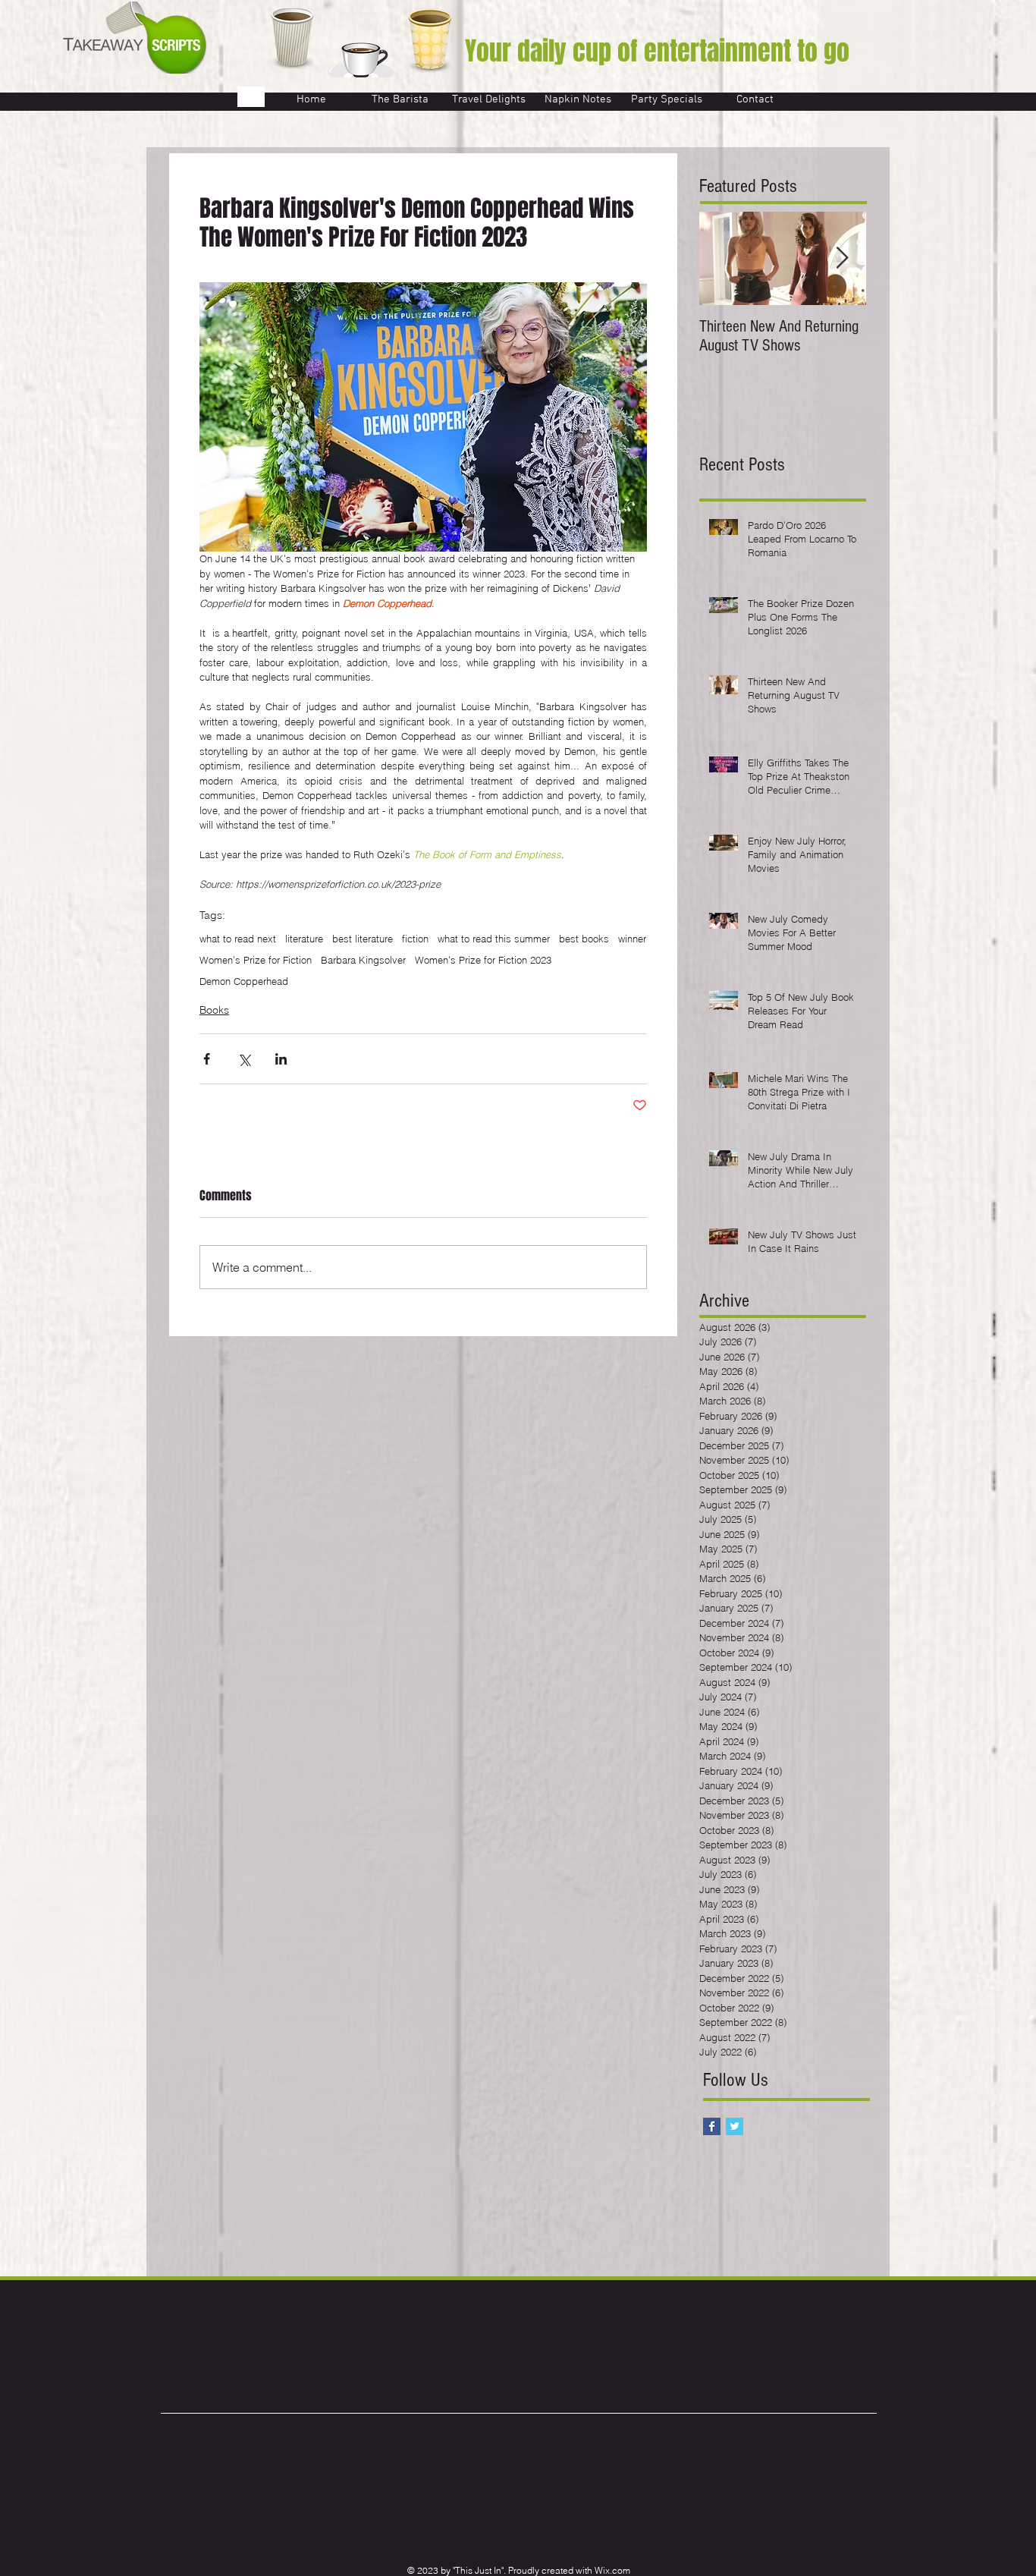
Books (214, 1010)
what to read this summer (494, 939)
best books (584, 939)
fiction (415, 939)
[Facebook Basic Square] (712, 2126)
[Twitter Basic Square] (735, 2126)
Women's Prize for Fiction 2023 (483, 960)
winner (632, 939)
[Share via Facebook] (207, 1059)
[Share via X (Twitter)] (244, 1059)
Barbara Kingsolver (363, 960)
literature (304, 939)
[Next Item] (842, 258)
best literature (363, 939)
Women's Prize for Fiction (256, 960)
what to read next (238, 939)
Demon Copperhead (244, 981)
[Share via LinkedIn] (281, 1059)
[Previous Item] (724, 258)
